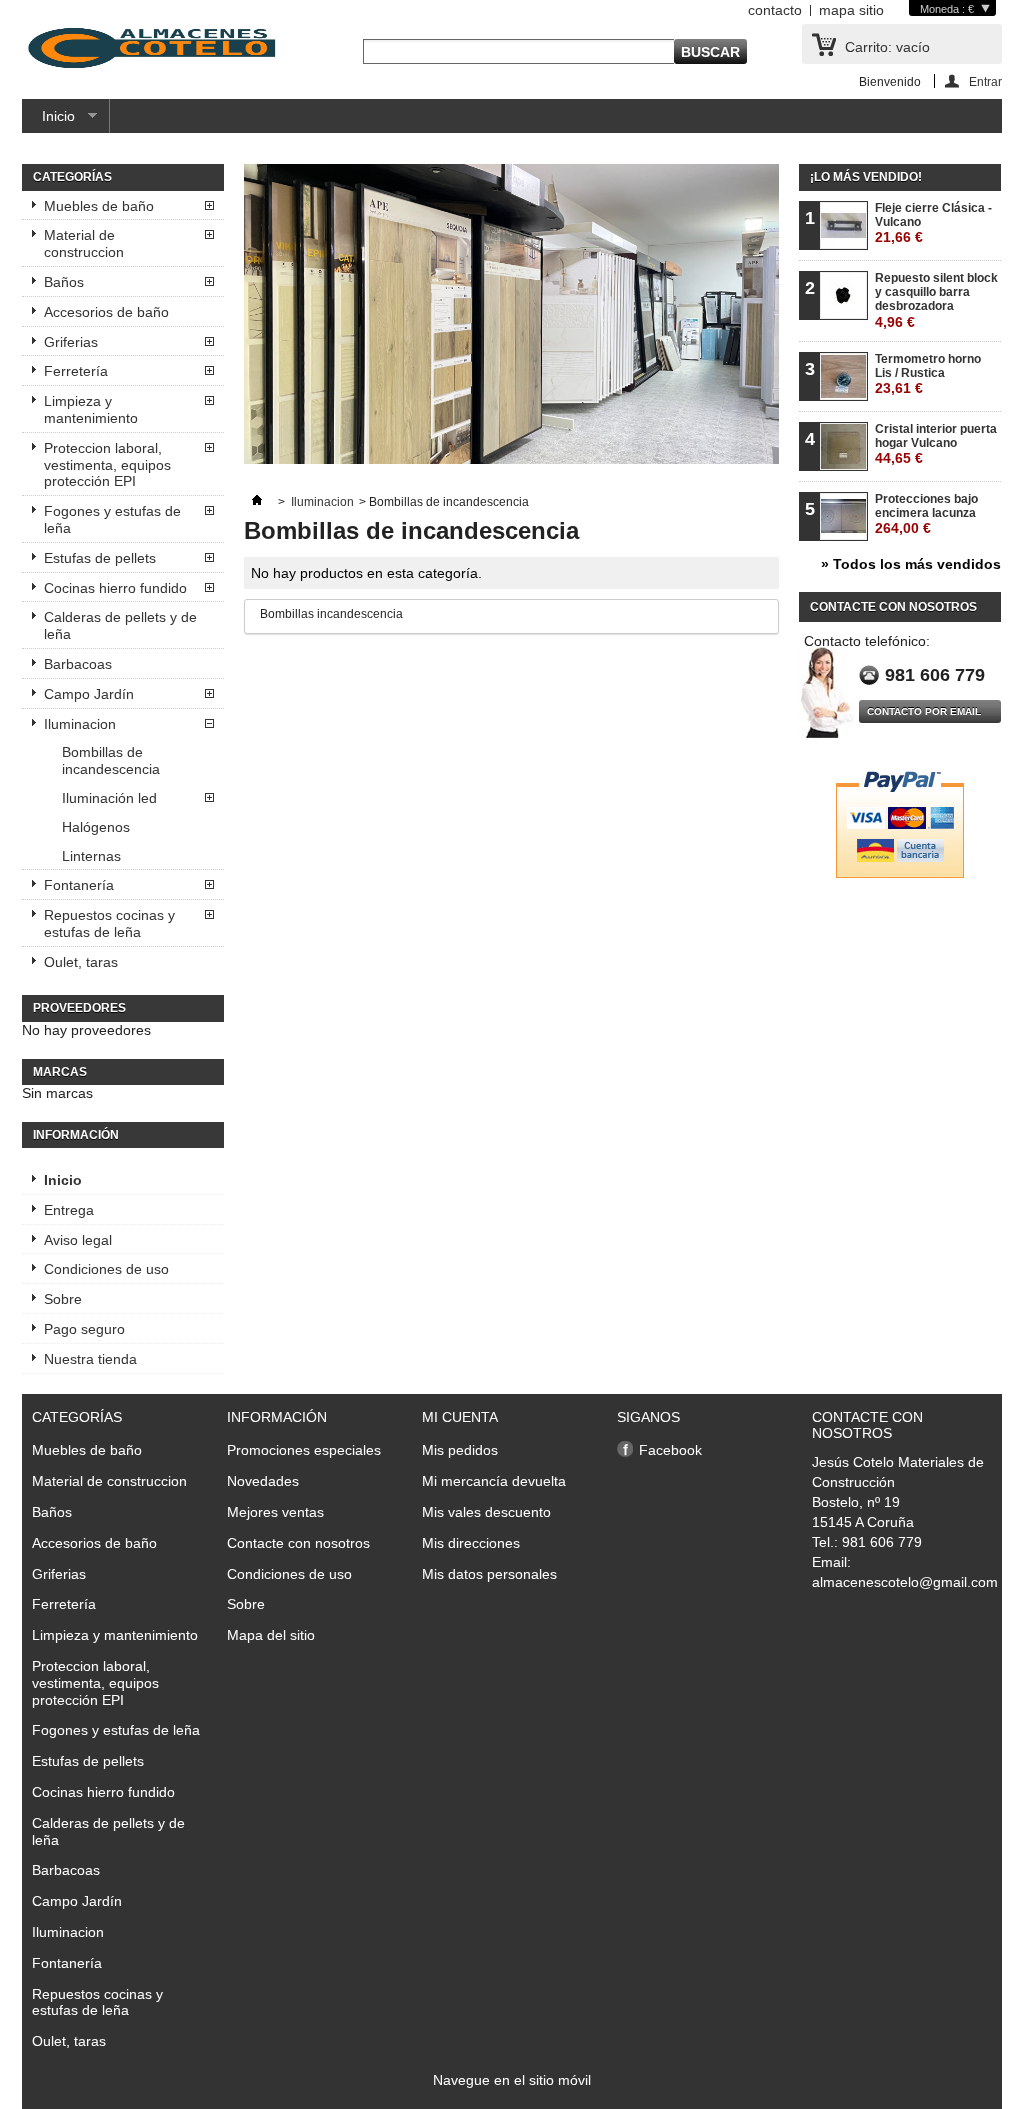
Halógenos (96, 827)
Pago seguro (84, 1329)
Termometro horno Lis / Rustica (928, 374)
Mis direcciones (471, 1543)
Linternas (91, 856)
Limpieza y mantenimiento (91, 409)
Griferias (71, 342)
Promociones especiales (304, 1450)
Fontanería (79, 885)
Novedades (263, 1481)
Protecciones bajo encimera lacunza (926, 514)
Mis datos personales (489, 1574)
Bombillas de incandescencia (111, 760)
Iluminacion (80, 724)
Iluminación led (109, 798)
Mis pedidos (460, 1450)
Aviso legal (78, 1240)
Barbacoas (78, 664)
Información (76, 1135)
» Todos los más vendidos (911, 564)
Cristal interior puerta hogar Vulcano (936, 444)
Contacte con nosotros (298, 1543)
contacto (775, 10)
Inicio (48, 120)
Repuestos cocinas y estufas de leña (109, 923)
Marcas (60, 1072)
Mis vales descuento (486, 1512)
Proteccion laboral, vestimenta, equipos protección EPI (107, 465)
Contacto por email (924, 711)
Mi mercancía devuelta (494, 1481)
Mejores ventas (275, 1512)
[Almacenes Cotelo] (152, 49)
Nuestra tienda (90, 1359)
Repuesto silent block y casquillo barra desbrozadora (936, 300)
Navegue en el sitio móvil (512, 2080)
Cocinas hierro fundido (115, 588)
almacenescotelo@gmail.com (905, 1582)
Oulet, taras (81, 962)
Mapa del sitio (271, 1635)
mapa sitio (851, 10)
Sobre (63, 1299)
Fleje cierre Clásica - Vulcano (933, 223)
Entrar (985, 81)
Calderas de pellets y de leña (120, 625)
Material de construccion (84, 243)
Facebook (670, 1450)
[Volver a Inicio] (257, 502)
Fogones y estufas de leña (112, 519)
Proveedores (79, 1008)
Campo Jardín (89, 694)
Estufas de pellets (100, 558)
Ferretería (76, 371)
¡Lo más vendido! (866, 177)
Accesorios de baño (106, 312)
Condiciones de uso (106, 1269)
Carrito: (887, 47)
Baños (64, 282)
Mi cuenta (460, 1417)
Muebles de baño (99, 206)
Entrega (69, 1210)
